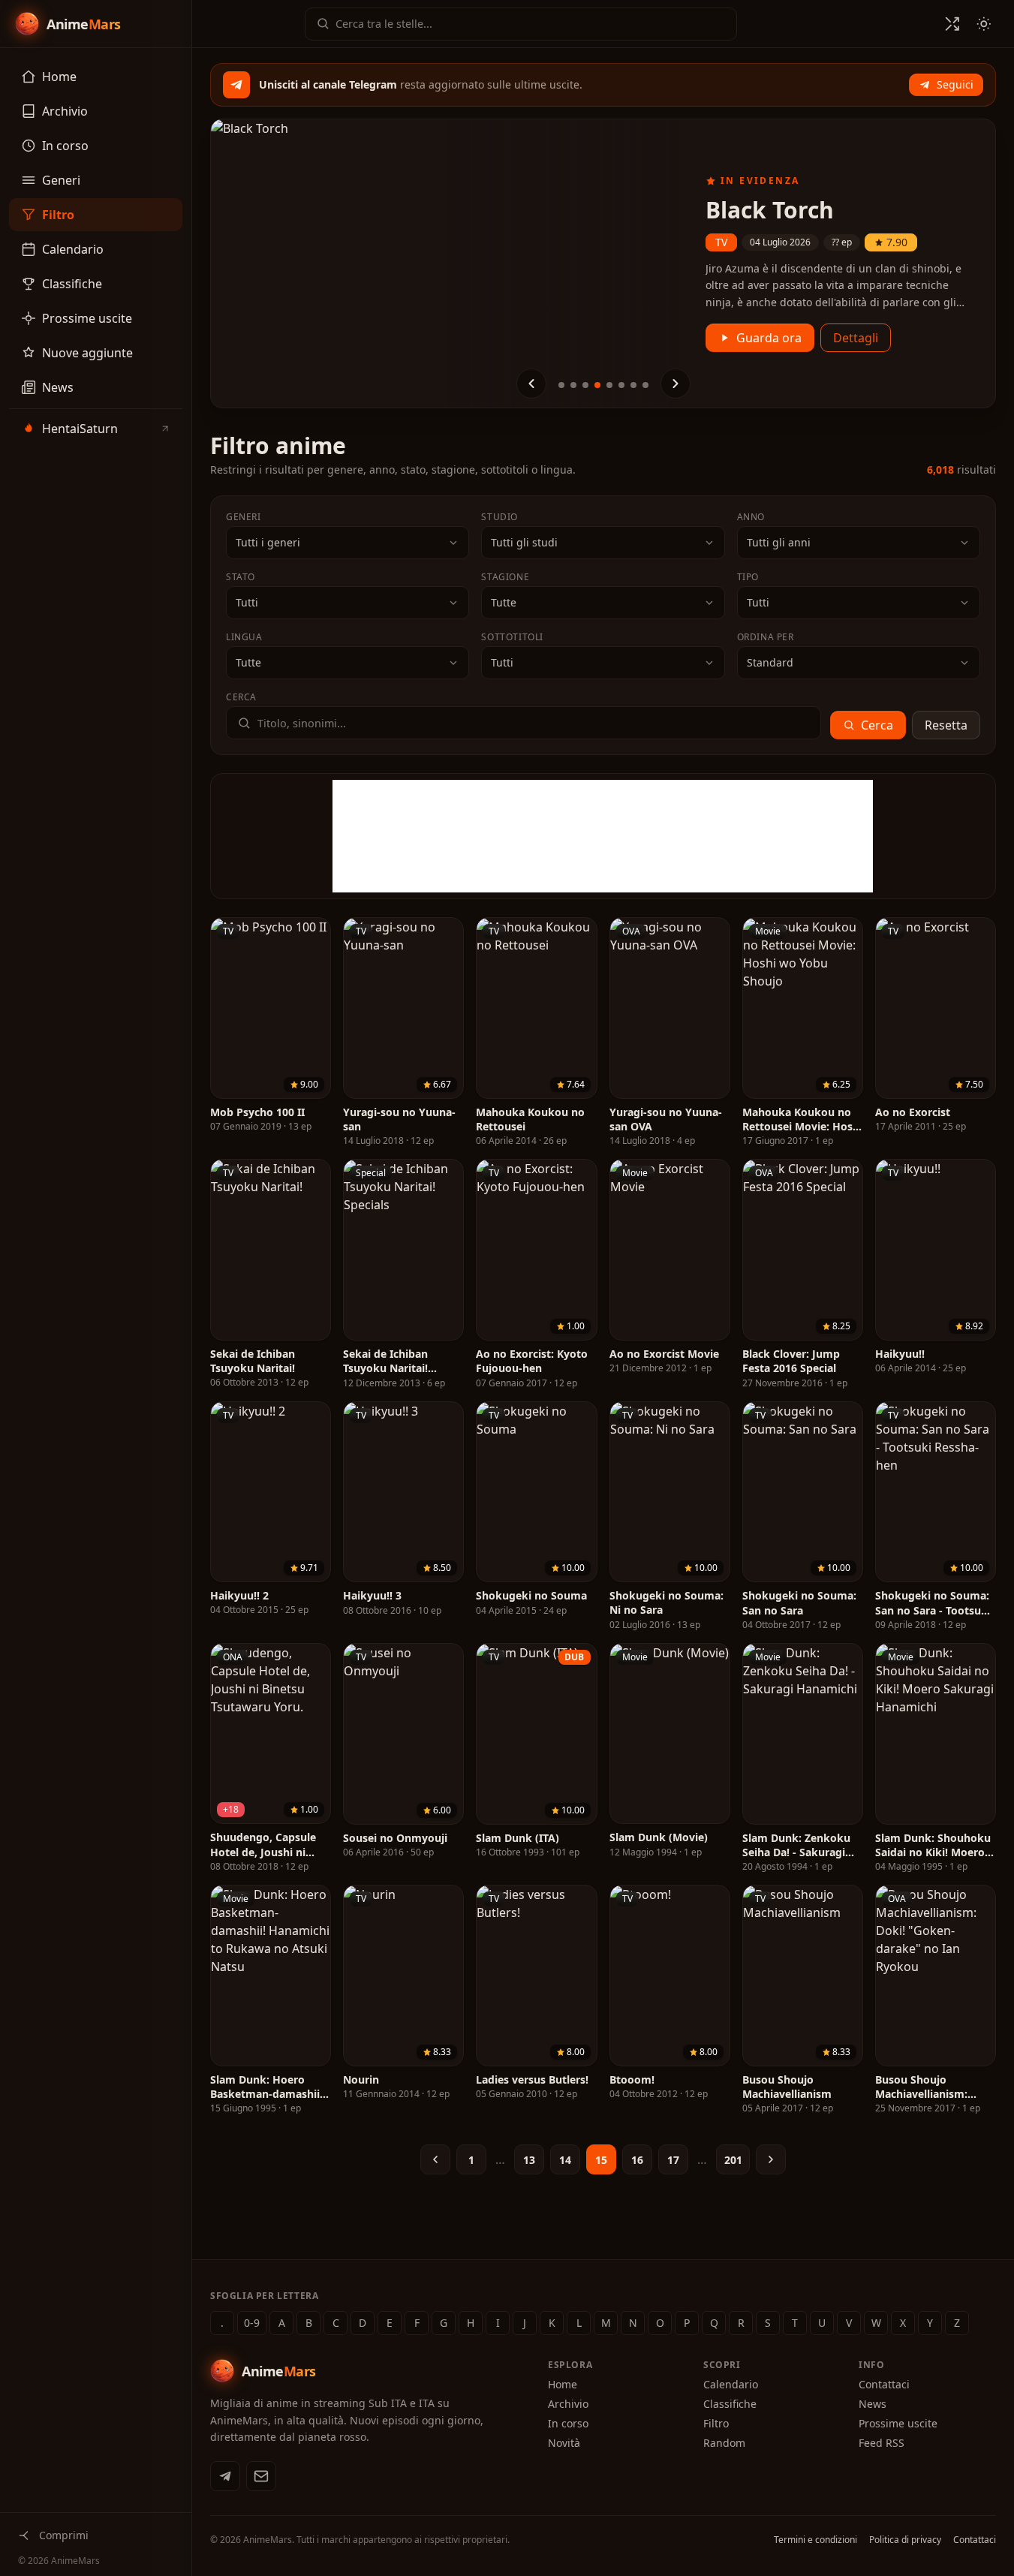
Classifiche (730, 2404)
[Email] (261, 2476)
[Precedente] (531, 384)
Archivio (568, 2404)
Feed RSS (882, 2443)
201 (733, 2160)
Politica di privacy (905, 2540)
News (873, 2404)
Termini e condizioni (815, 2540)
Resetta (946, 725)
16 (637, 2160)
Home (563, 2384)
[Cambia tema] (984, 24)
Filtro (716, 2423)
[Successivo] (675, 384)
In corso (568, 2423)
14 (565, 2160)
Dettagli (856, 338)
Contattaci (884, 2384)
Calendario (731, 2384)
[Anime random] (952, 24)
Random (724, 2443)
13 (529, 2160)
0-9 (252, 2323)
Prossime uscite (898, 2423)
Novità (564, 2443)
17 (673, 2160)
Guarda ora (769, 338)
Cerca (877, 725)
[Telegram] (225, 2476)
